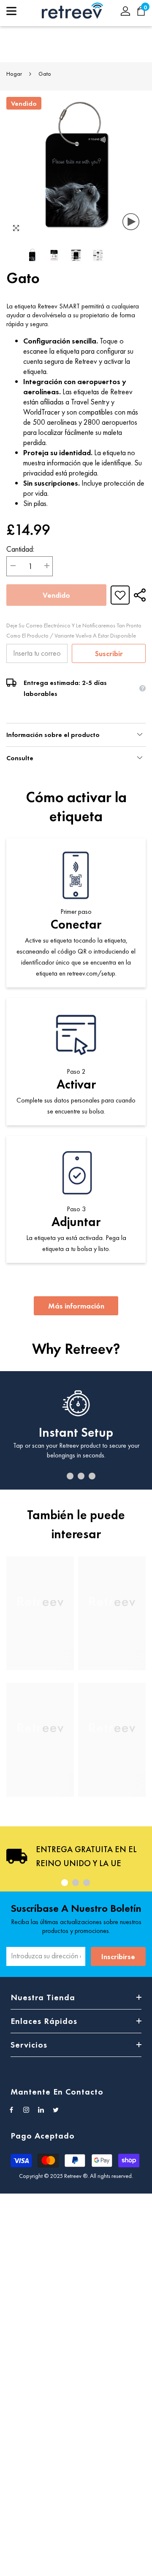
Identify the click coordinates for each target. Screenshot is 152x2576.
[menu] (11, 11)
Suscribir (109, 653)
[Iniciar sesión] (125, 11)
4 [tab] (92, 1476)
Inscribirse (118, 1956)
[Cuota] (138, 595)
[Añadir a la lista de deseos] (120, 595)
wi (145, 11)
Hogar (14, 74)
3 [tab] (81, 1476)
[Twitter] (56, 2110)
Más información (76, 1306)
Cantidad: (20, 549)
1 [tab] (59, 1476)
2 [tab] (70, 1476)
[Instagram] (26, 2110)
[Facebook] (11, 2110)
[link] (40, 1653)
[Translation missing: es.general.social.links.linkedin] (41, 2110)
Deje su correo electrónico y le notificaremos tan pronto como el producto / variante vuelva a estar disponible (74, 630)
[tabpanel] (76, 1430)
